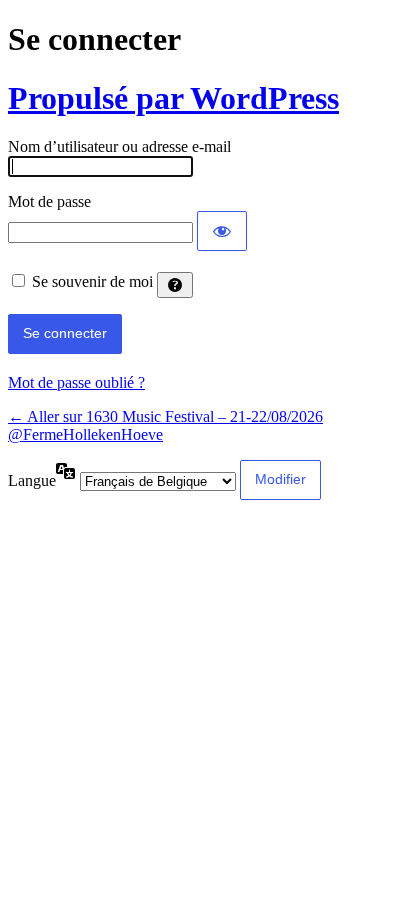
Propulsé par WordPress (173, 98)
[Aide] (175, 285)
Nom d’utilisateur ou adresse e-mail (119, 146)
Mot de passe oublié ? (76, 382)
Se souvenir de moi (92, 281)
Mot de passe (49, 201)
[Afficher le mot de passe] (222, 231)
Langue (32, 480)
